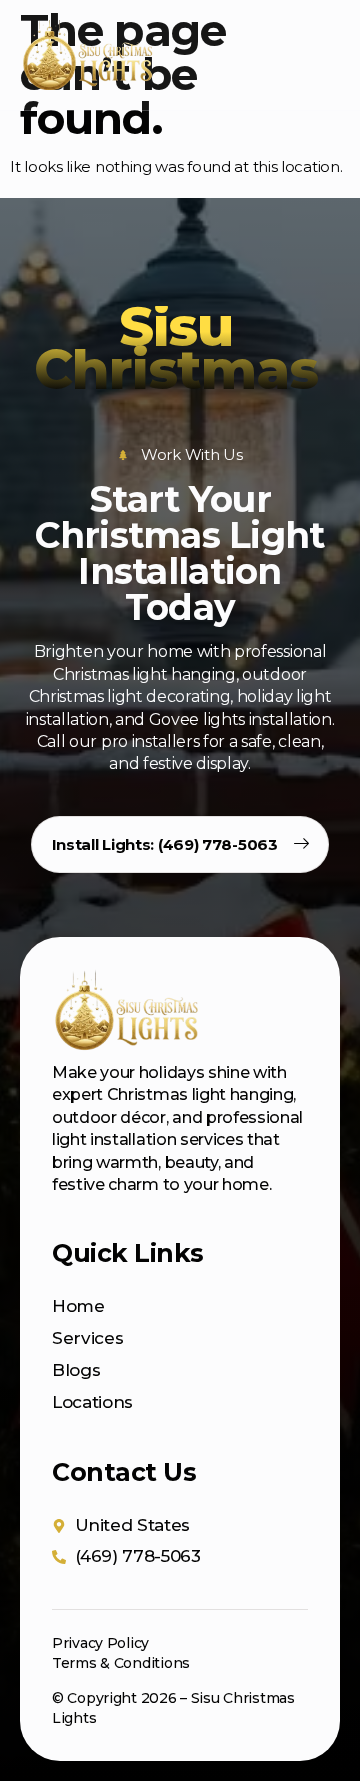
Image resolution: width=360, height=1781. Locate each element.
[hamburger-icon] (314, 55)
